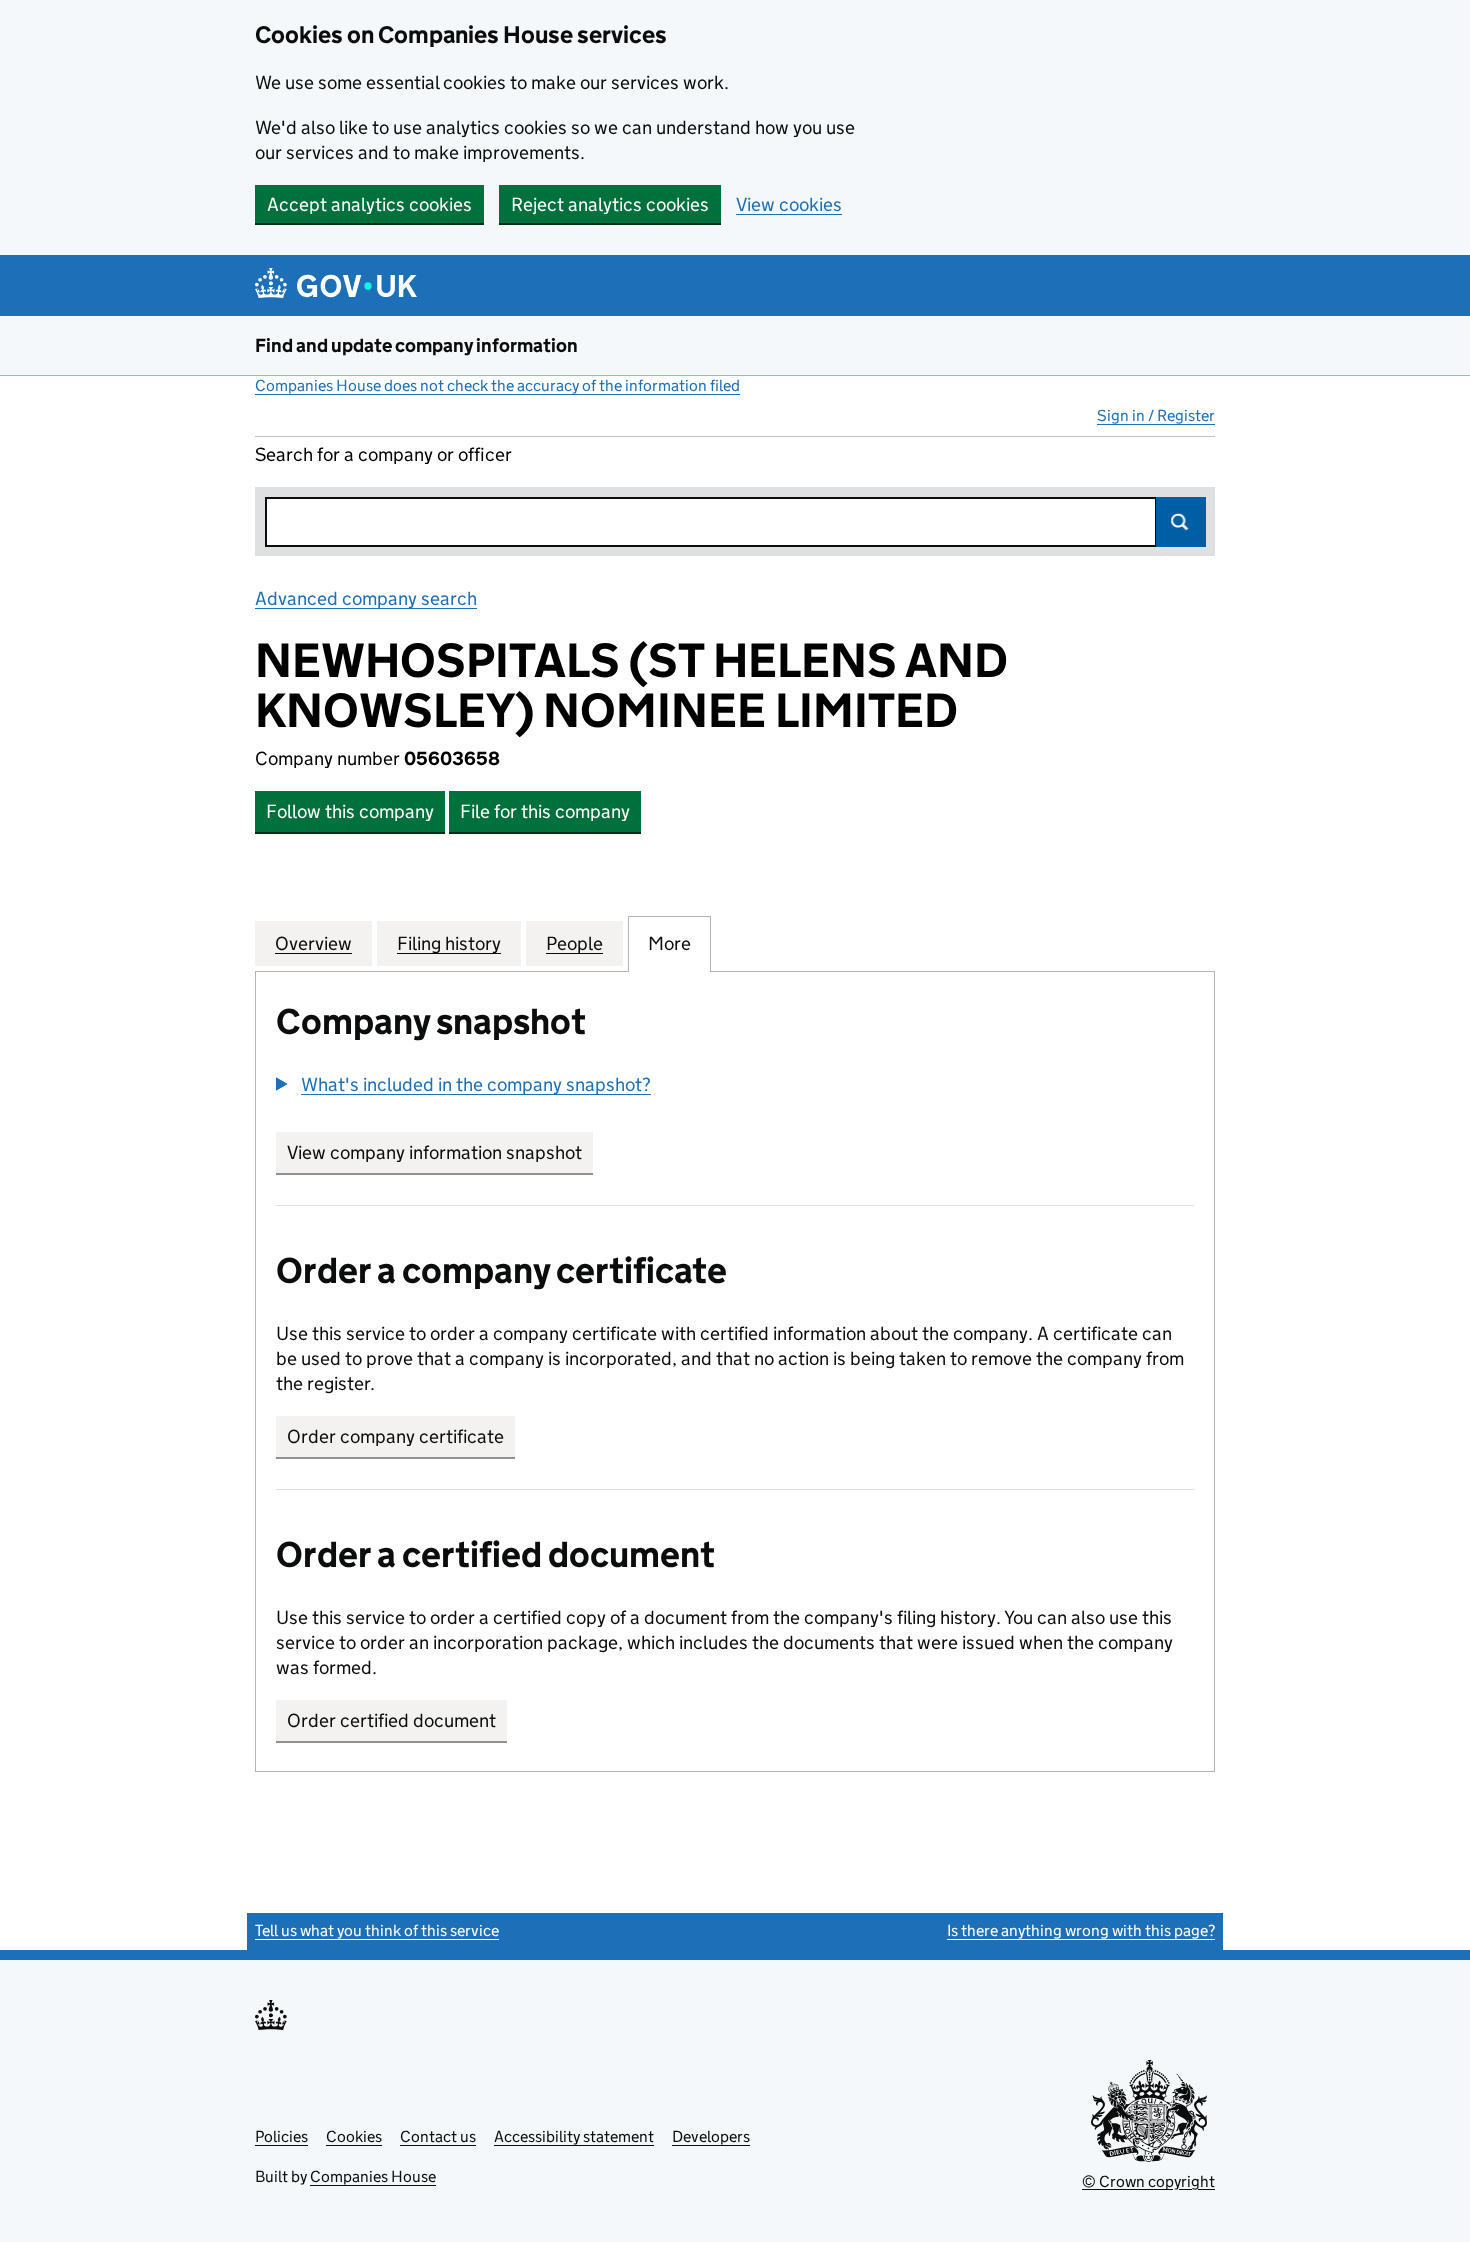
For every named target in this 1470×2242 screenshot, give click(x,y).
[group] (735, 1087)
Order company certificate (395, 1436)
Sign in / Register (1156, 415)
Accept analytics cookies (369, 204)
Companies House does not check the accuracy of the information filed (497, 385)
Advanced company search (366, 598)
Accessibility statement (574, 2136)
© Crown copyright (1148, 2181)
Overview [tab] (313, 943)
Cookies (354, 2136)
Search (1181, 522)
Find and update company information (416, 345)
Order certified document (391, 1720)
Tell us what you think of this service (377, 1930)
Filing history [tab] (449, 943)
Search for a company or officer (383, 454)
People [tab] (574, 943)
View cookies (789, 204)
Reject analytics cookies (610, 204)
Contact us (438, 2136)
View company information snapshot (440, 1152)
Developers (711, 2136)
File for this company (545, 811)
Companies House (373, 2176)
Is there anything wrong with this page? (1081, 1930)
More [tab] (669, 943)
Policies (281, 2136)
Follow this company (350, 811)
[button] (463, 1084)
